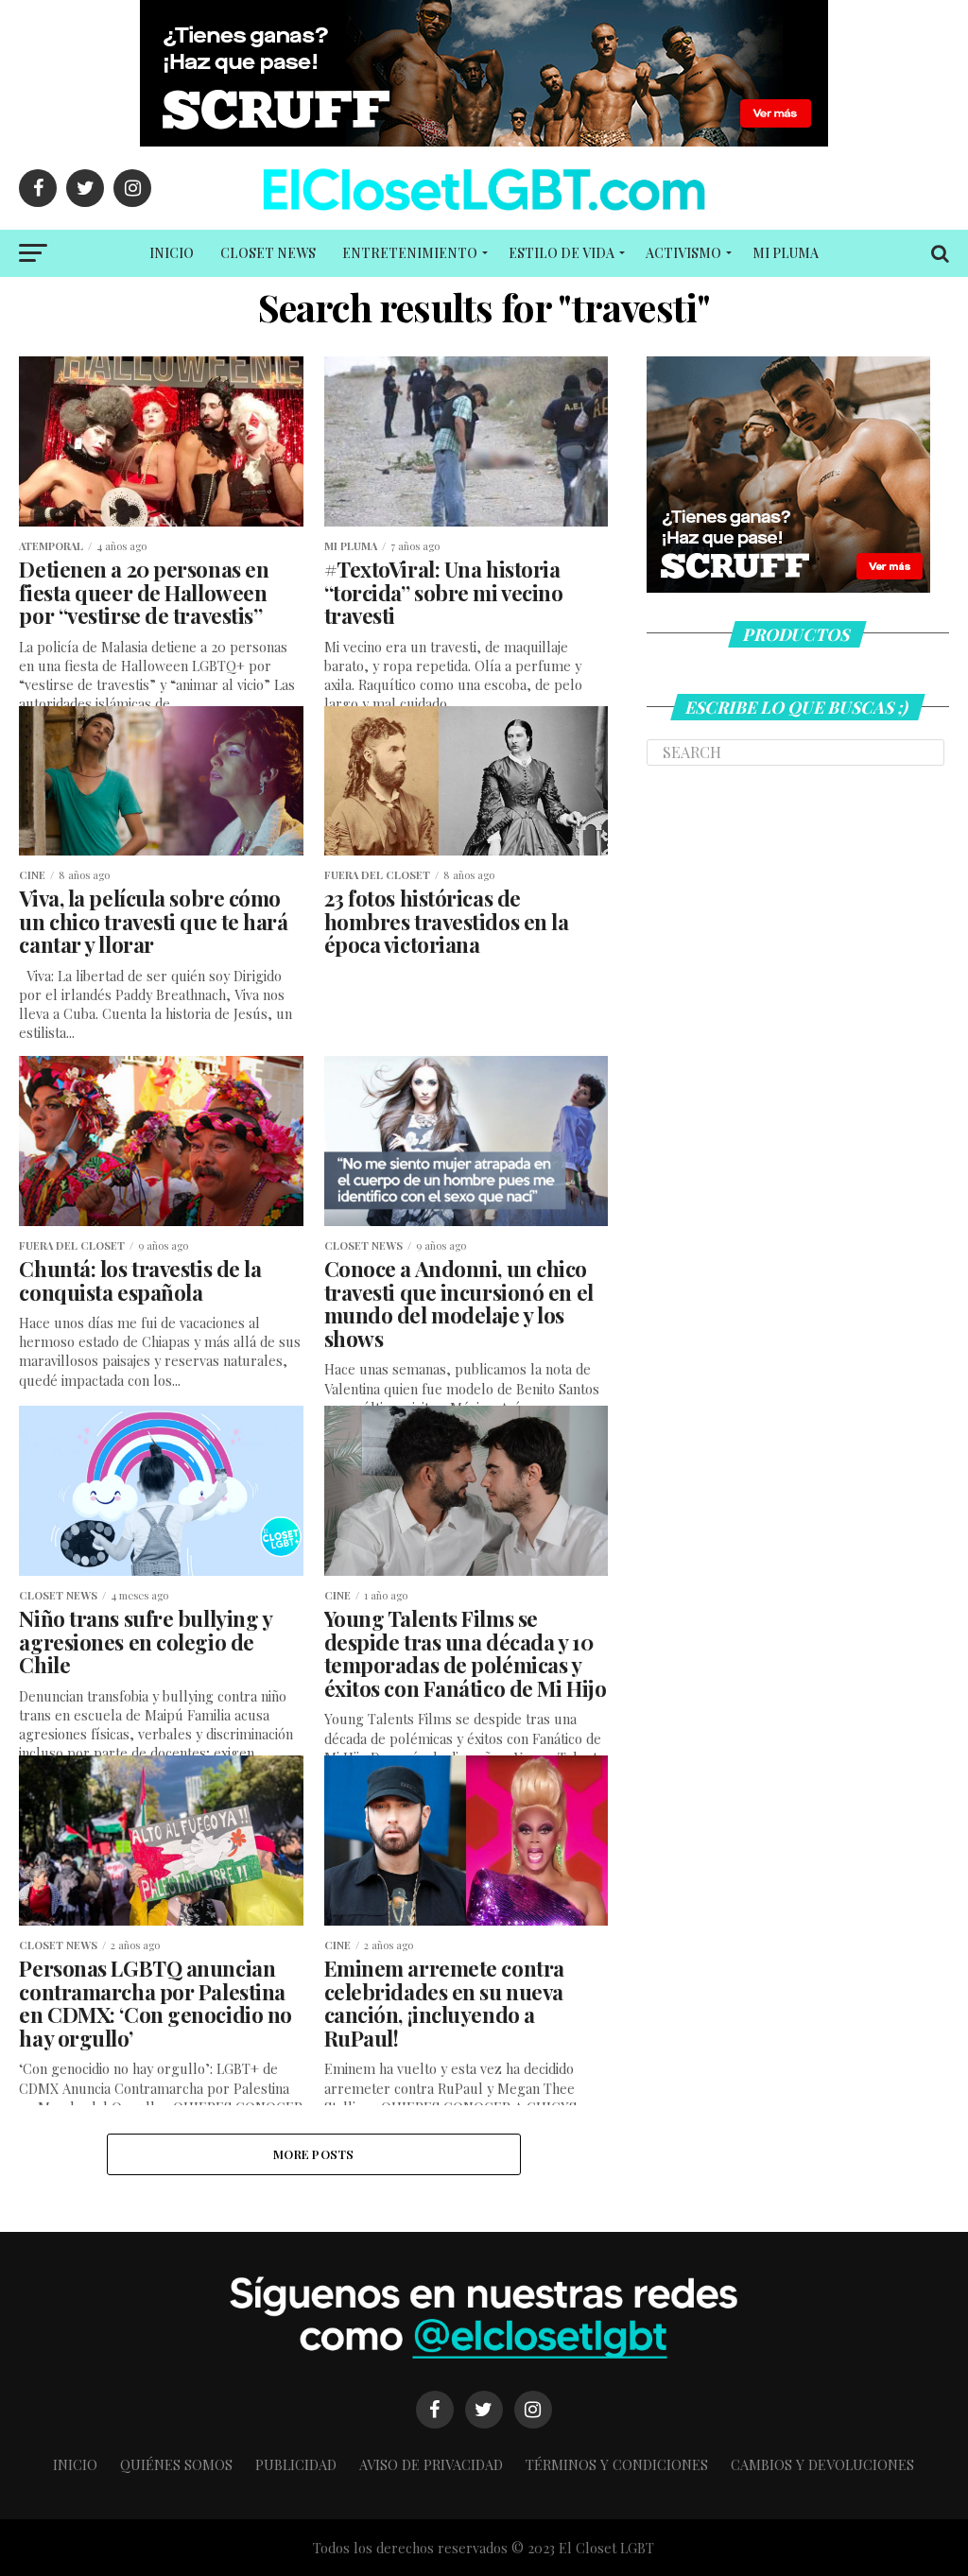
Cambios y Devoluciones (822, 2464)
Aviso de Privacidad (431, 2464)
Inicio (172, 253)
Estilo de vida (562, 253)
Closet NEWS (268, 253)
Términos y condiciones (617, 2464)
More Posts (314, 2154)
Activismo (683, 253)
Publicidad (296, 2464)
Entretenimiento (410, 253)
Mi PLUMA (786, 253)
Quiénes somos (176, 2464)
